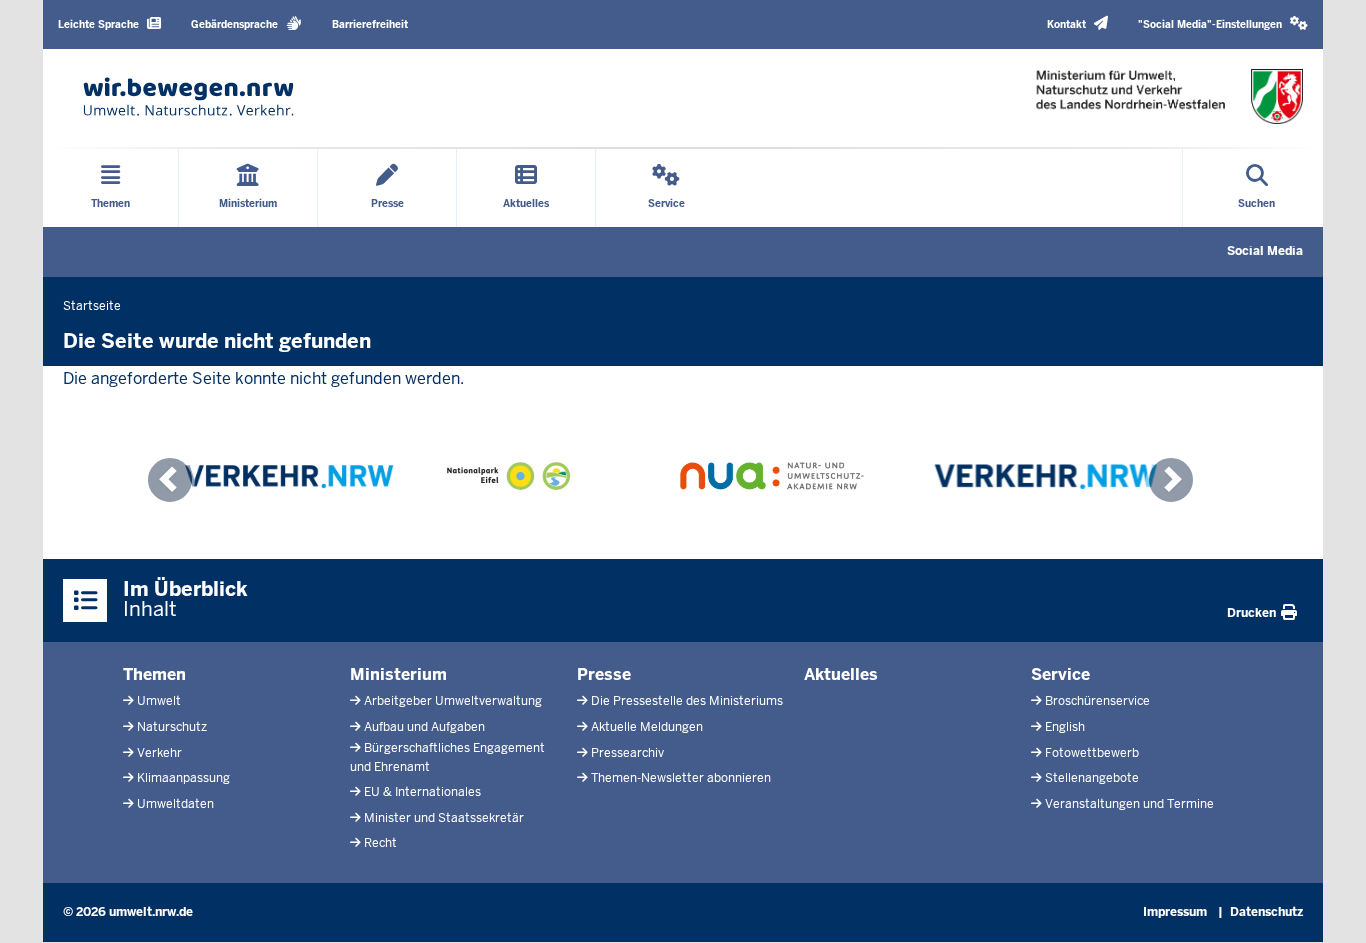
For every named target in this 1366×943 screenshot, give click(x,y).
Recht (380, 843)
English (1065, 727)
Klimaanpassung (183, 778)
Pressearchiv (627, 753)
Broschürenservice (1097, 701)
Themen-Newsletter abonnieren (681, 778)
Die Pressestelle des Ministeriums (687, 701)
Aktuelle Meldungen (647, 727)
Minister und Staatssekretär (444, 818)
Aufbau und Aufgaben (424, 727)
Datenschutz (1266, 912)
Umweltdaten (175, 804)
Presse (604, 674)
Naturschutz (172, 727)
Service (1060, 674)
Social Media (1265, 251)
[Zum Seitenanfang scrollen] (1326, 906)
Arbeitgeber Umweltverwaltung (453, 701)
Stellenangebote (1092, 778)
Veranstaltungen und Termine (1129, 804)
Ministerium (398, 674)
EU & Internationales (422, 792)
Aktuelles (841, 674)
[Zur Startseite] (188, 96)
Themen (154, 674)
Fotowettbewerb (1092, 753)
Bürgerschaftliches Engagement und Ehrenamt (447, 757)
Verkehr (159, 753)
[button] (1223, 24)
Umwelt (159, 701)
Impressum (1175, 912)
